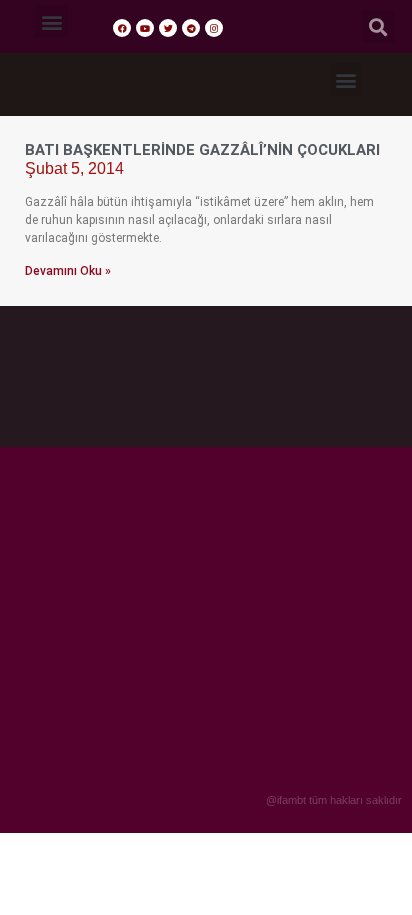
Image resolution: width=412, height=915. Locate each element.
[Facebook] (122, 28)
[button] (51, 21)
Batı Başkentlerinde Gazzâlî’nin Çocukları (202, 150)
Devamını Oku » (68, 271)
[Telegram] (191, 28)
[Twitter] (168, 28)
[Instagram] (214, 28)
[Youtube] (145, 28)
